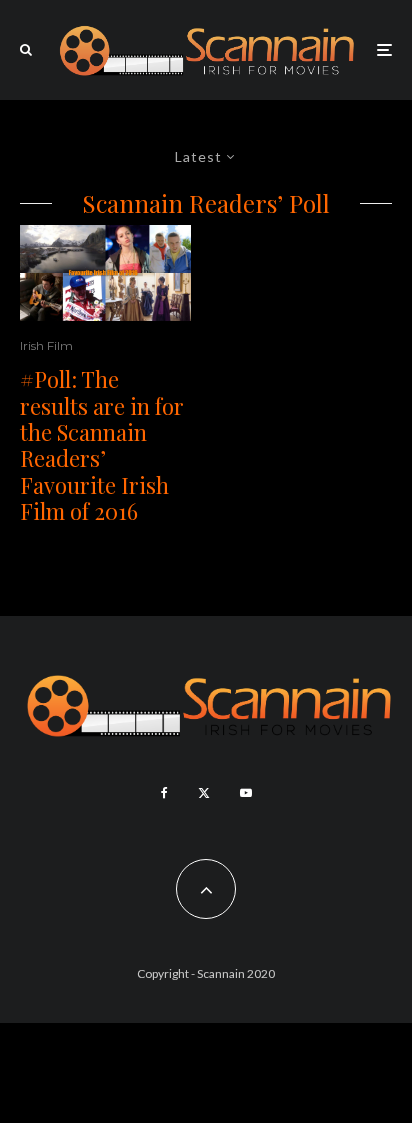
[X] (204, 793)
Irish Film (46, 345)
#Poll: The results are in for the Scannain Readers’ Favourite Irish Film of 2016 (102, 445)
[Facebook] (164, 793)
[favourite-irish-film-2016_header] (105, 273)
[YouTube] (246, 793)
